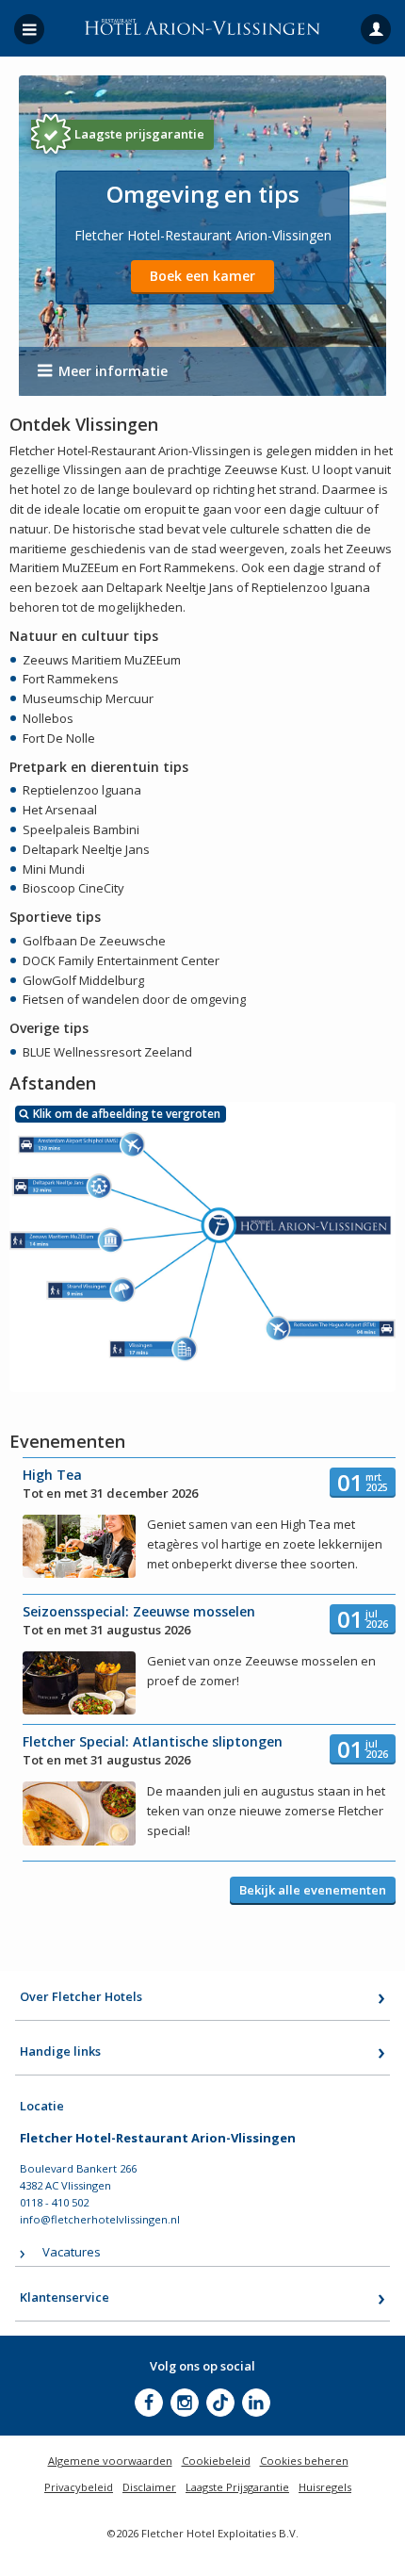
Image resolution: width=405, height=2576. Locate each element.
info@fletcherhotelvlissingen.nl (100, 2219)
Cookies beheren (304, 2461)
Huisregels (325, 2487)
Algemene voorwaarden (110, 2461)
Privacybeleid (79, 2487)
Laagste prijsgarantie (139, 134)
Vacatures (72, 2252)
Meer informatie (113, 371)
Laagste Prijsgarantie (237, 2487)
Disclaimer (149, 2487)
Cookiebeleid (216, 2461)
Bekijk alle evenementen (313, 1890)
